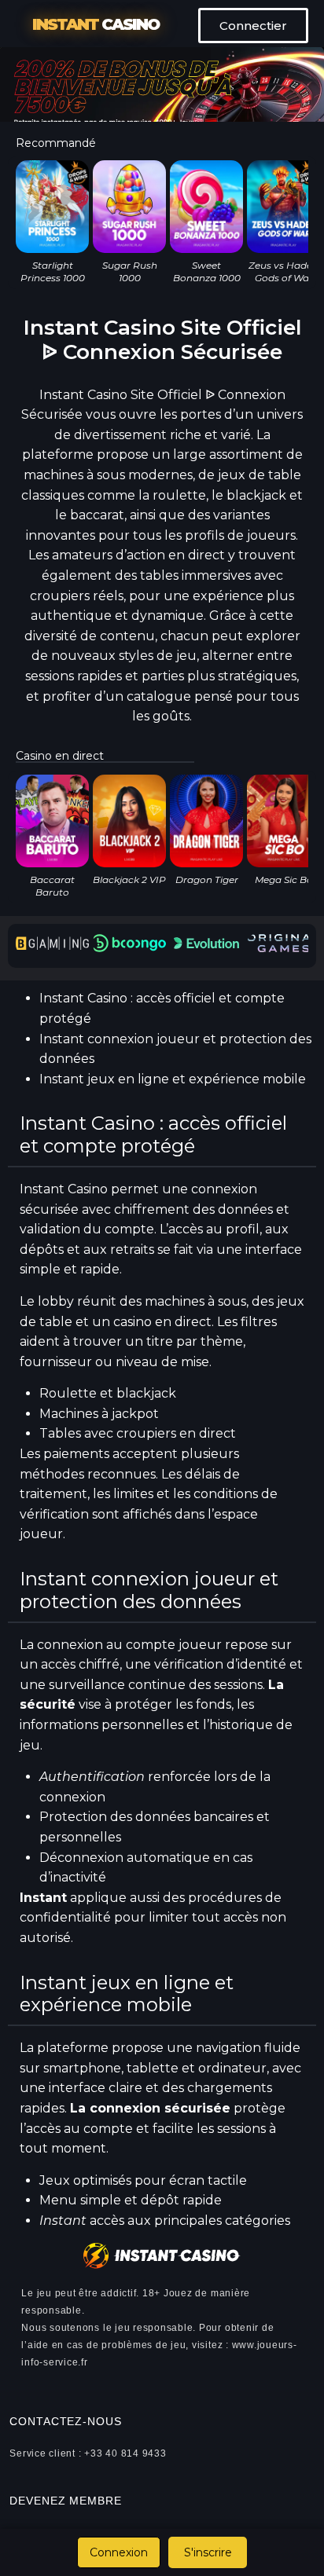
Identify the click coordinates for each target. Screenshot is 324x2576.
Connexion (119, 2552)
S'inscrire (208, 2552)
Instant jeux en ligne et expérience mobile (173, 1079)
